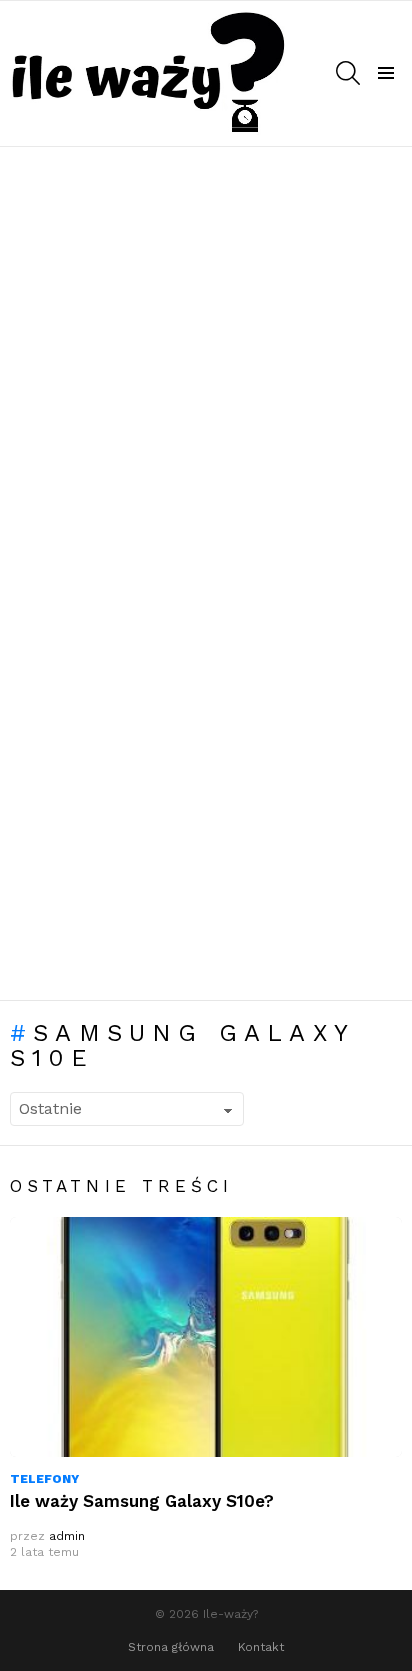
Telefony (44, 1479)
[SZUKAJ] (348, 73)
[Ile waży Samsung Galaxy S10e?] (206, 1337)
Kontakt (261, 1647)
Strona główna (171, 1647)
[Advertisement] (206, 362)
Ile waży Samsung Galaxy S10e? (142, 1501)
